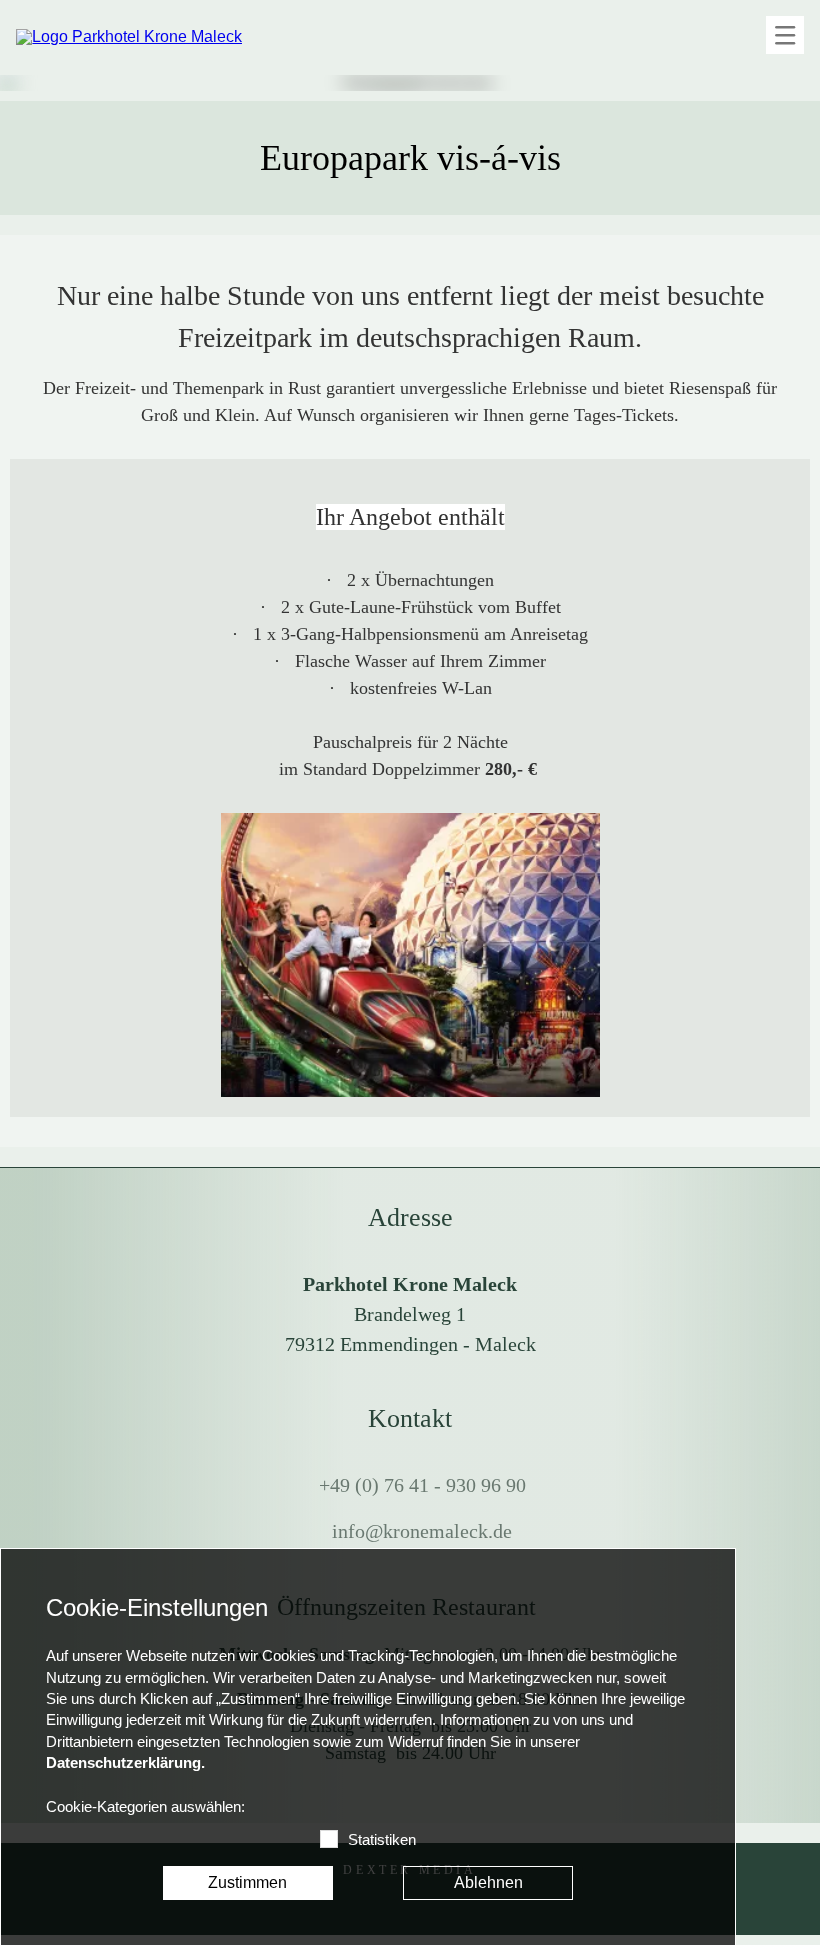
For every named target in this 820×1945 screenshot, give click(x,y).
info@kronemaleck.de (422, 1531)
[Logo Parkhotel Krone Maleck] (129, 37)
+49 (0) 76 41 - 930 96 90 (422, 1485)
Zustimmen (247, 1882)
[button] (785, 35)
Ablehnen (488, 1882)
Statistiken (382, 1840)
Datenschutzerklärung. (125, 1763)
